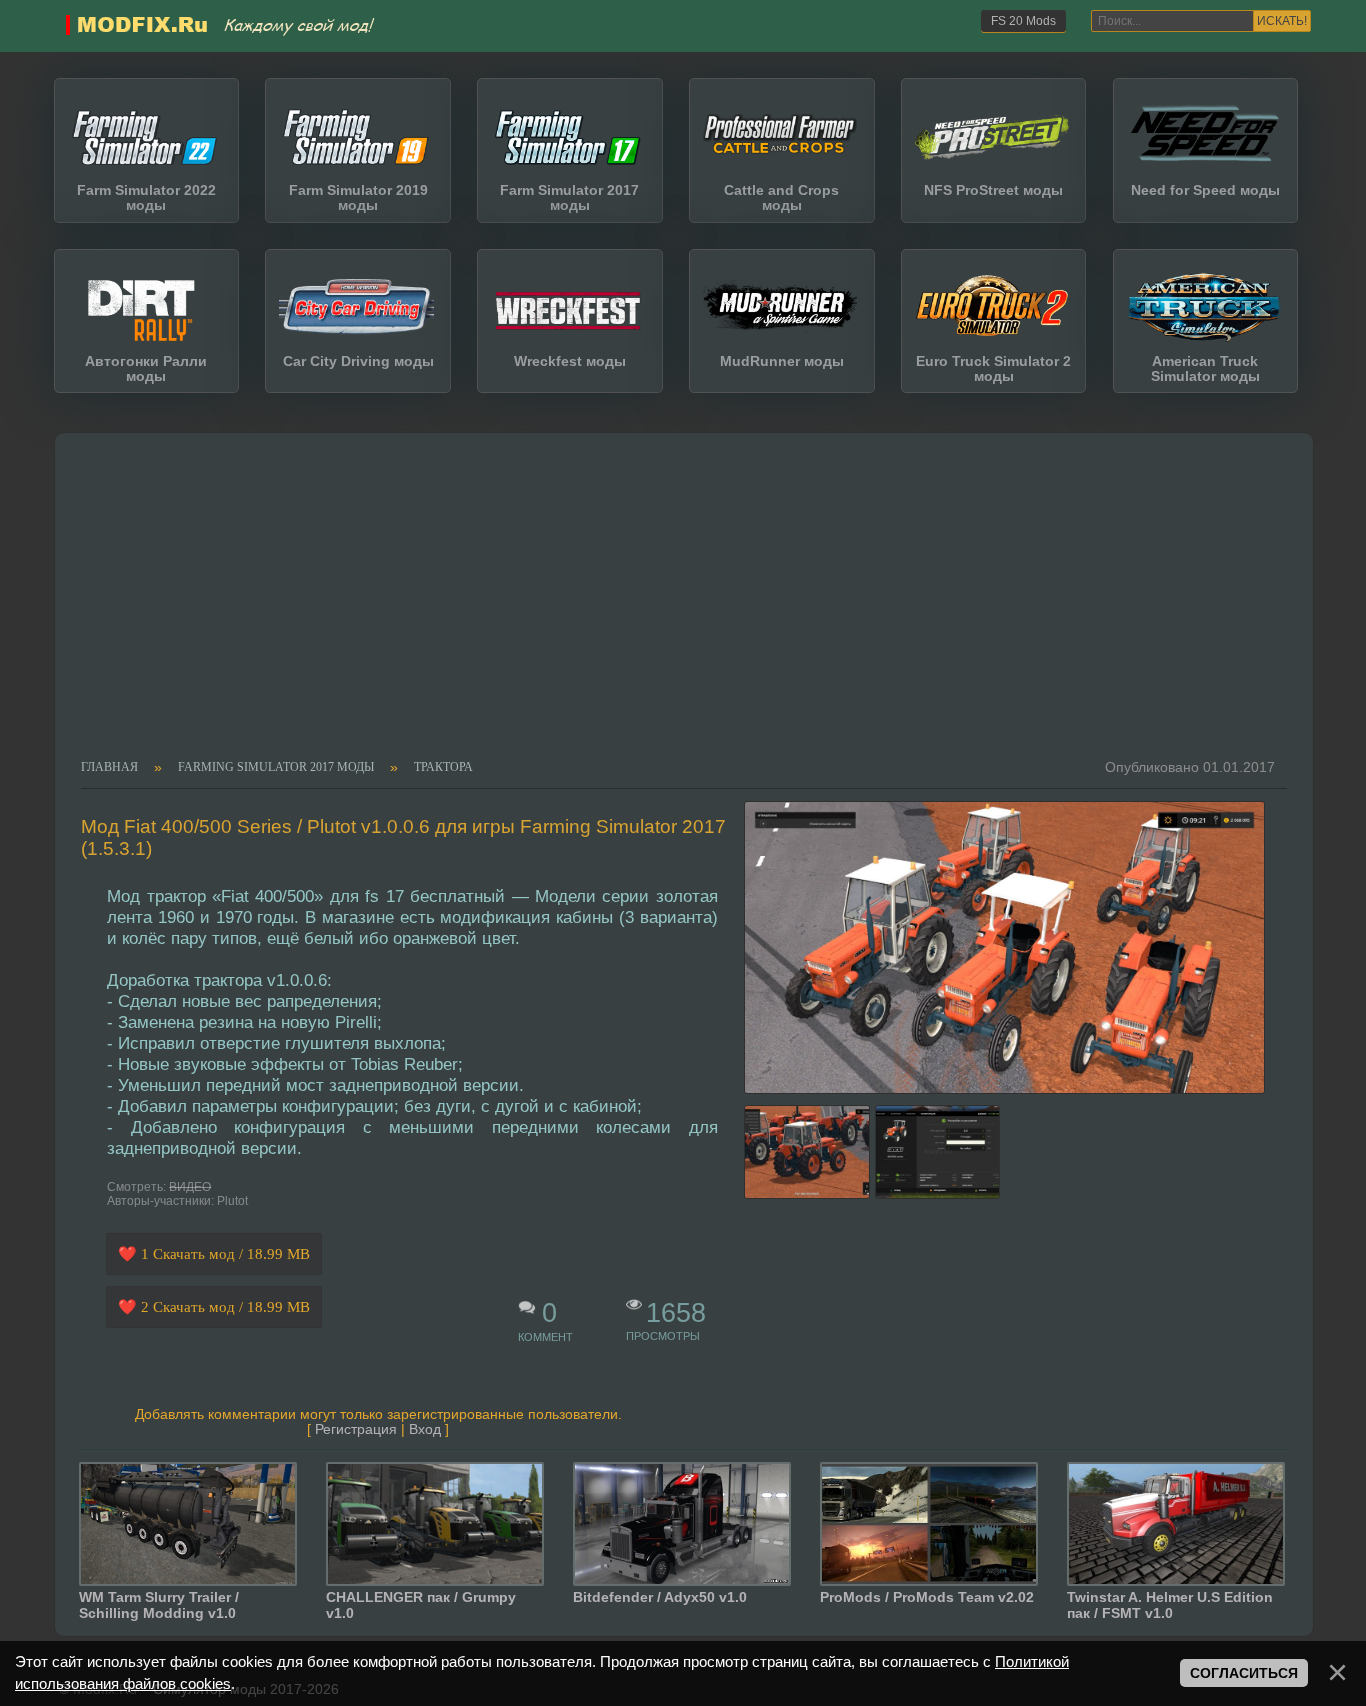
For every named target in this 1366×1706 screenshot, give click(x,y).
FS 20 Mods (1023, 21)
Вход (425, 1429)
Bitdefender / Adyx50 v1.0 (660, 1597)
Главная (109, 768)
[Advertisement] (671, 610)
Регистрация (356, 1429)
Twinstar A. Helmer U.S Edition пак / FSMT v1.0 (1170, 1605)
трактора (443, 768)
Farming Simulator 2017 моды (276, 768)
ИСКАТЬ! (1282, 21)
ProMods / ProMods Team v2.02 (927, 1597)
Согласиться (1244, 1673)
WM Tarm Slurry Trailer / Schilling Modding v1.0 (159, 1605)
